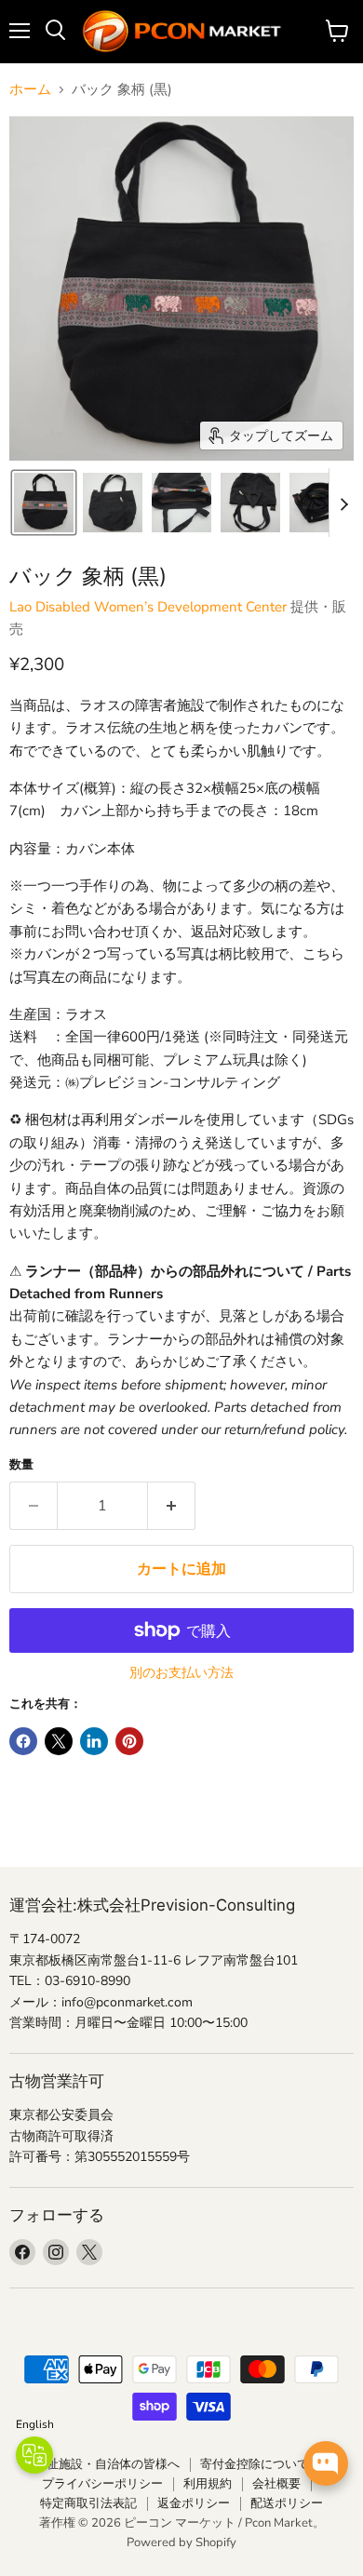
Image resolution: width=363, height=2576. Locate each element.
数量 (21, 1465)
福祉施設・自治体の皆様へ (107, 2464)
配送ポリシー (287, 2503)
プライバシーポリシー (102, 2484)
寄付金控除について (255, 2464)
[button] (44, 503)
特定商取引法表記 (88, 2503)
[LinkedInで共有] (94, 1741)
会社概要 (276, 2484)
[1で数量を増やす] (172, 1506)
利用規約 (208, 2484)
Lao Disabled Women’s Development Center (148, 607)
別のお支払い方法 (181, 1673)
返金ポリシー (194, 2503)
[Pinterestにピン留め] (129, 1741)
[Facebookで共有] (23, 1741)
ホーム (30, 90)
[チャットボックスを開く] (326, 2463)
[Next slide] (343, 503)
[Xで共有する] (59, 1741)
